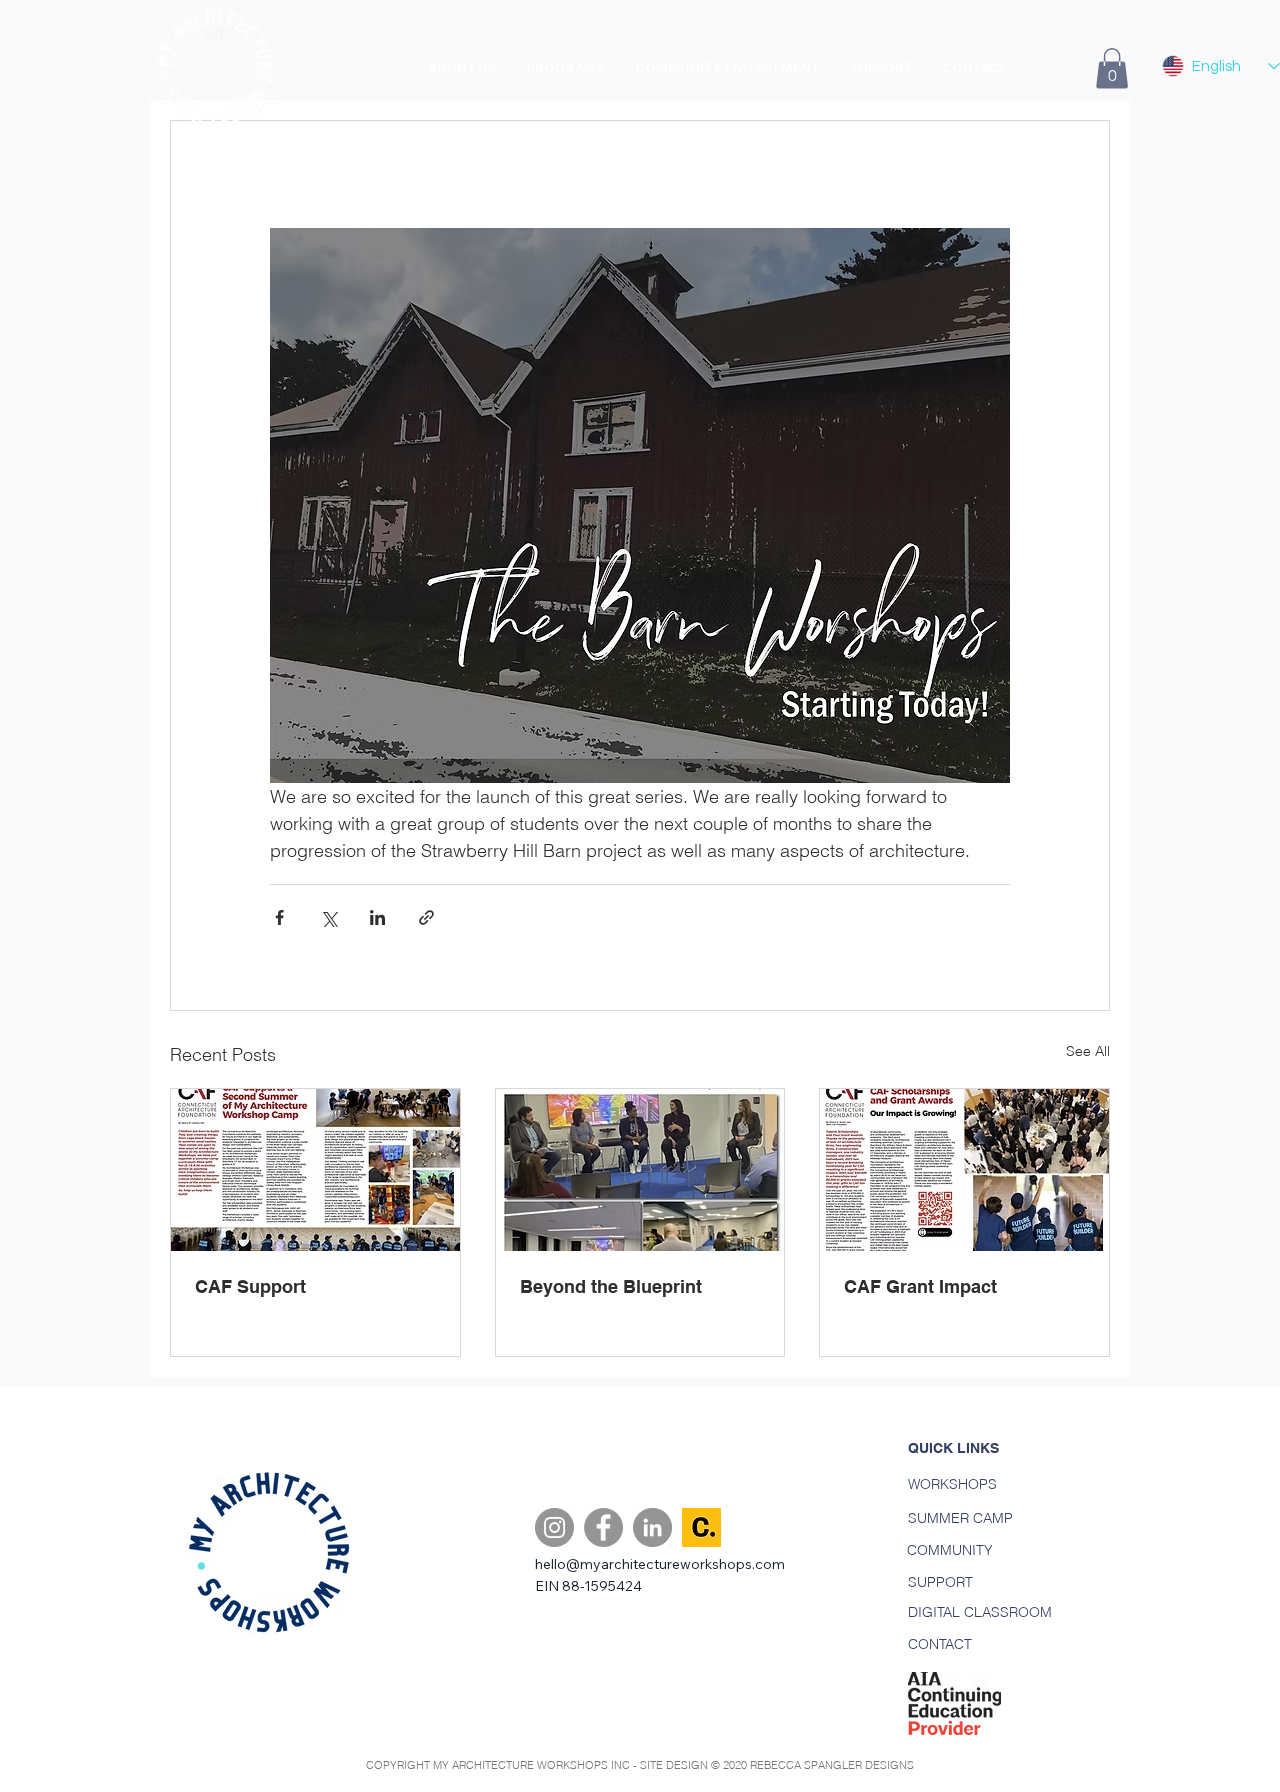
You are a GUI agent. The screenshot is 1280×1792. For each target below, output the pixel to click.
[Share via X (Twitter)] (328, 917)
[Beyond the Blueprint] (640, 1170)
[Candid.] (701, 1527)
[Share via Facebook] (279, 917)
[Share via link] (426, 917)
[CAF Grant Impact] (964, 1170)
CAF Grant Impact (920, 1286)
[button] (566, 68)
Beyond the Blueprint (611, 1286)
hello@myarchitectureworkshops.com (660, 1564)
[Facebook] (603, 1527)
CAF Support (250, 1286)
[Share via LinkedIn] (377, 917)
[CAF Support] (315, 1170)
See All (1088, 1051)
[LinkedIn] (652, 1527)
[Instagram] (554, 1527)
